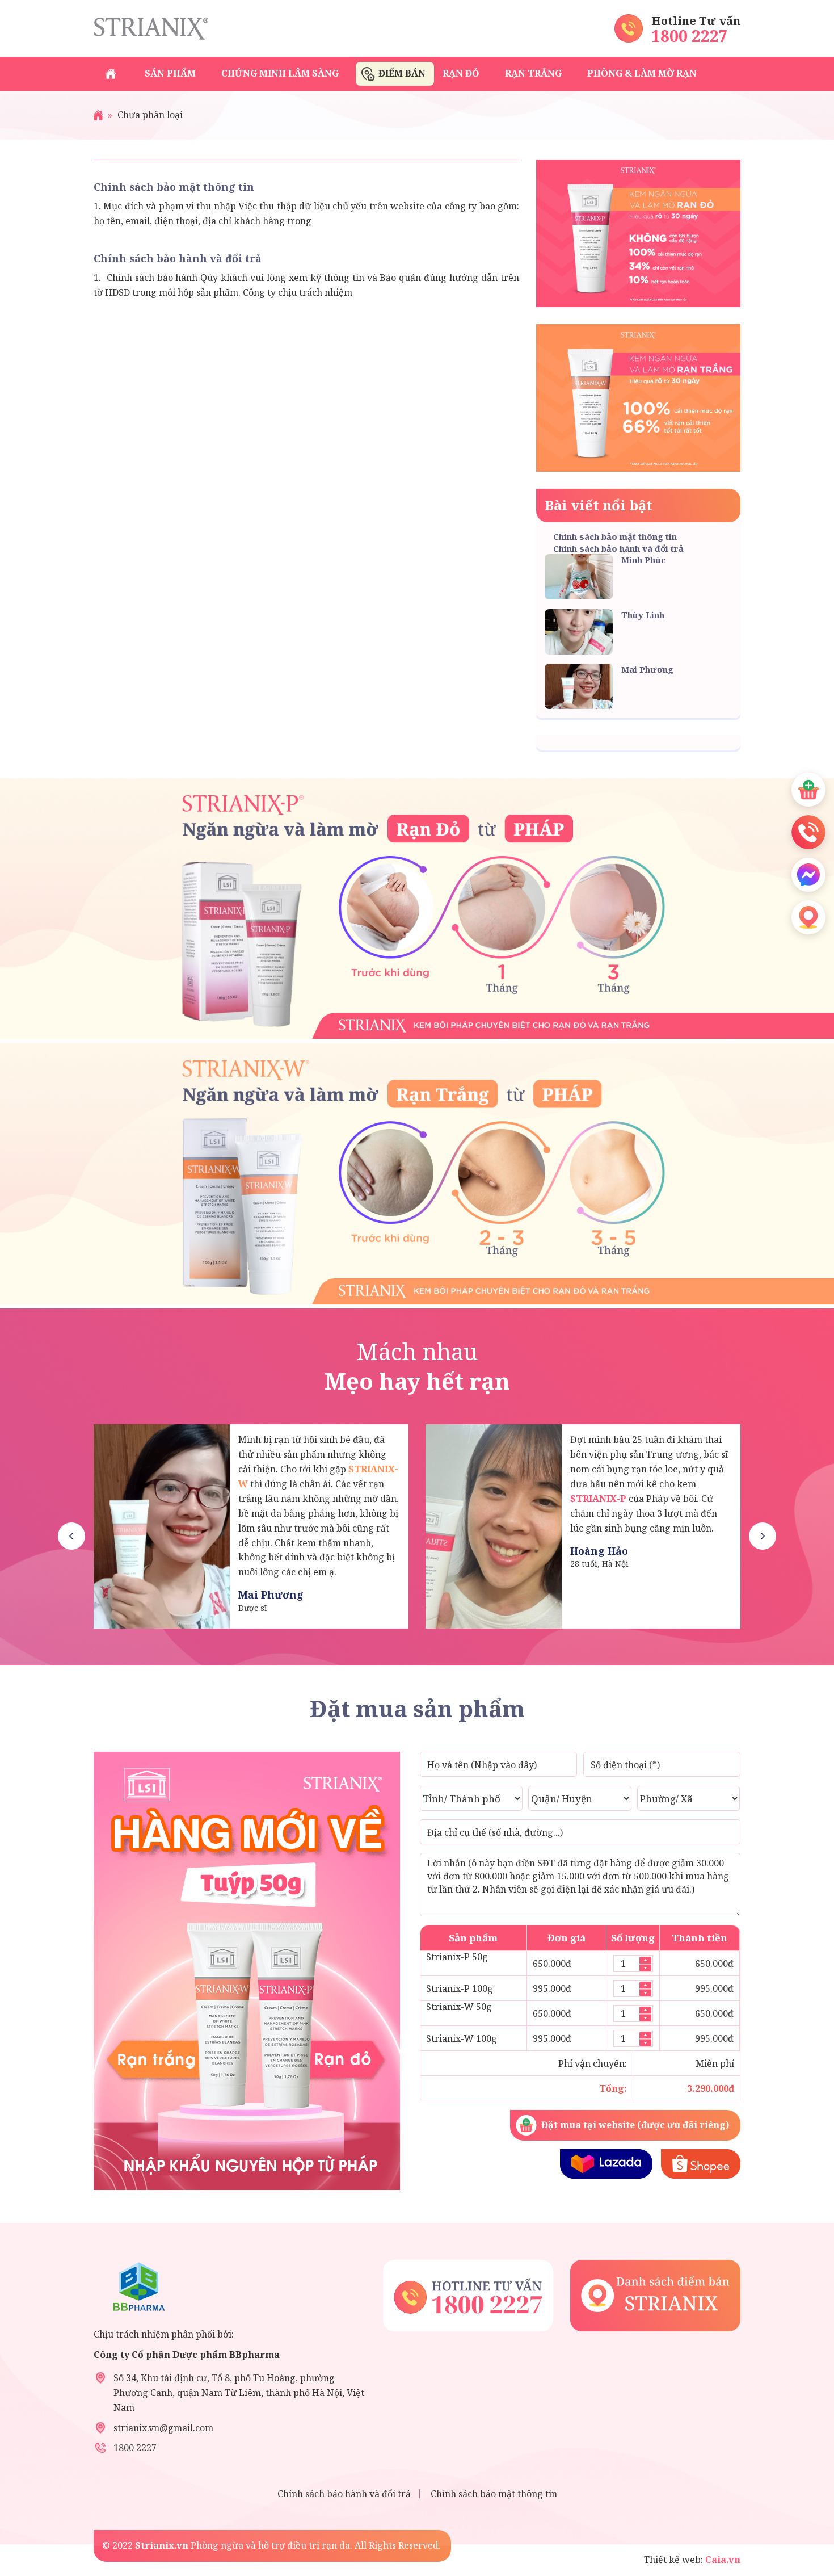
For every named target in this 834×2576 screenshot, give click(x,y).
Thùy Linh (643, 615)
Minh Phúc (643, 560)
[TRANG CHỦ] (111, 74)
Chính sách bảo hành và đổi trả (178, 258)
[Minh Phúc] (162, 1526)
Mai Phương (647, 669)
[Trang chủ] (98, 115)
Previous (71, 1536)
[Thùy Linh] (494, 1526)
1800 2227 (690, 36)
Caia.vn (722, 2560)
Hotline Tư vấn (696, 21)
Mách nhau (417, 1366)
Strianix (151, 28)
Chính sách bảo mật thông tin (174, 187)
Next (763, 1536)
